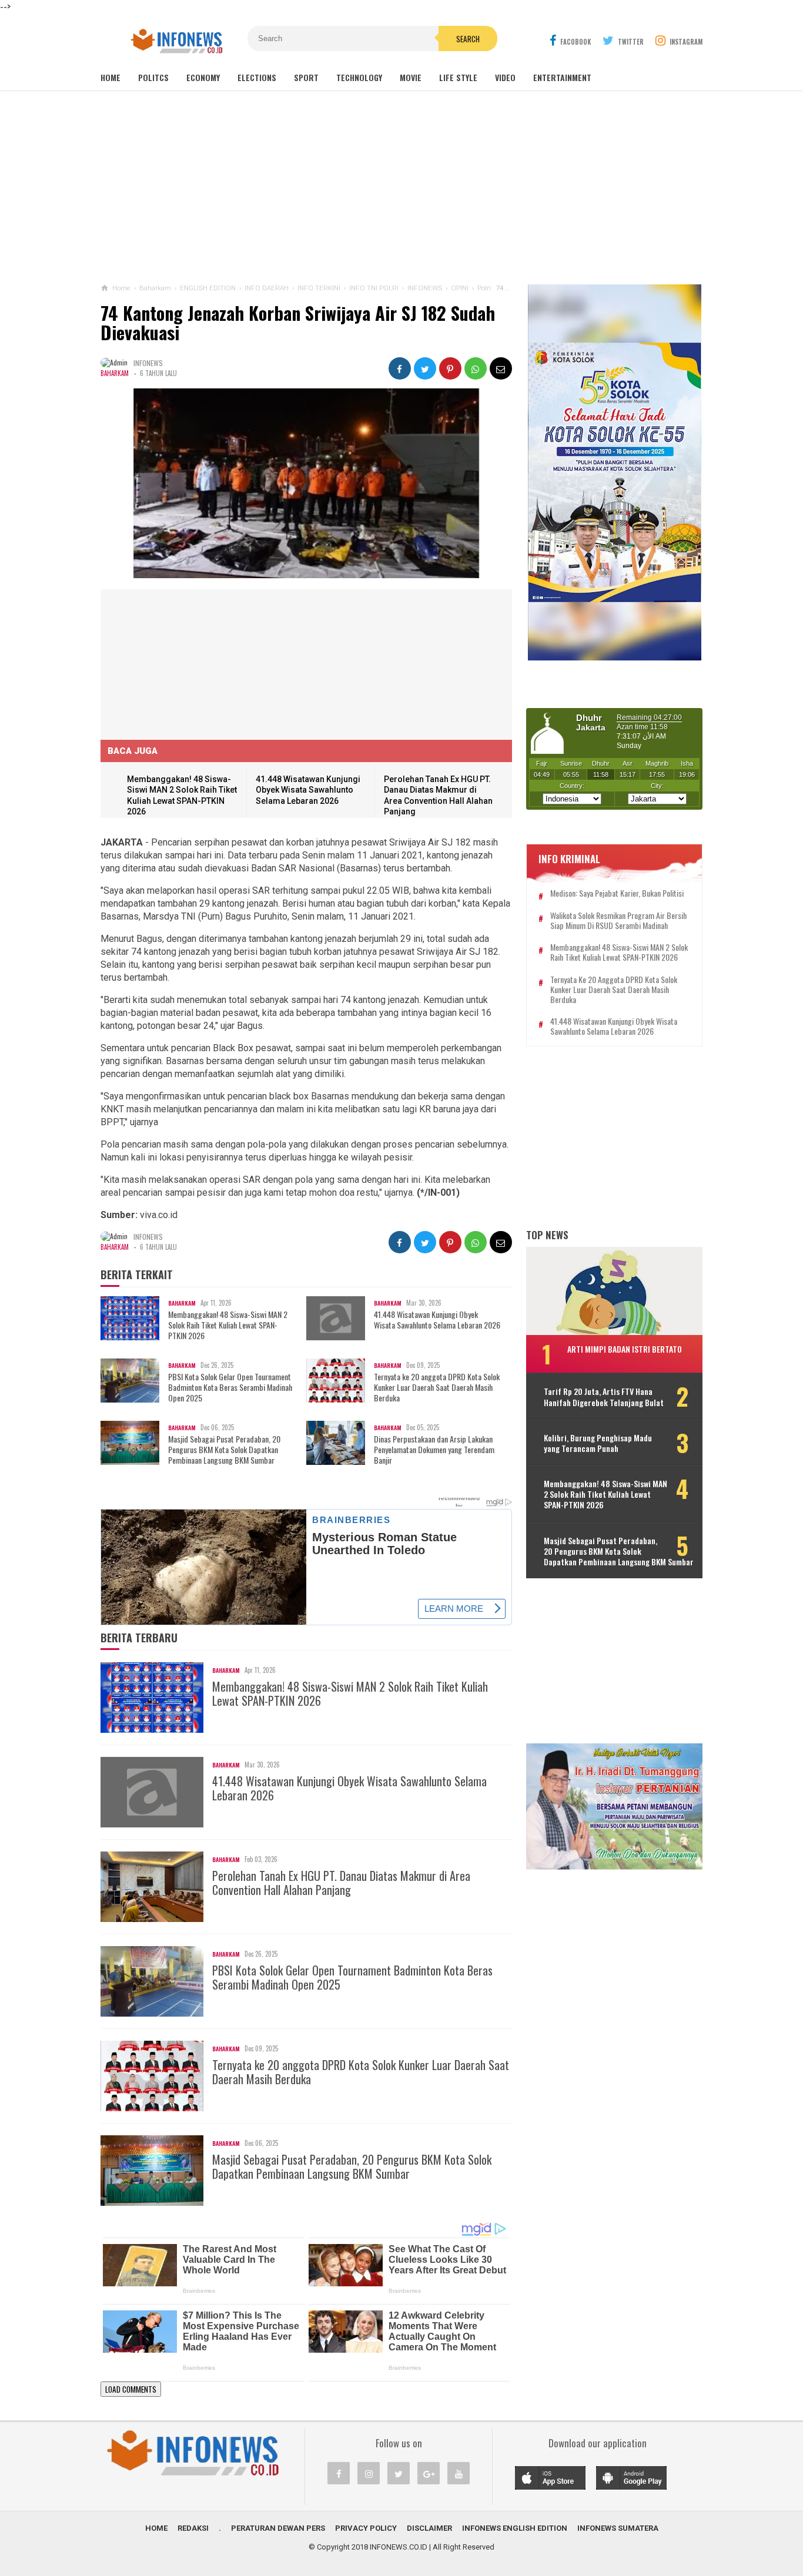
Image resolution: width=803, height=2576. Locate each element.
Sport (306, 77)
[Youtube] (459, 2473)
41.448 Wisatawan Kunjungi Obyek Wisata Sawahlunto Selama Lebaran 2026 (308, 790)
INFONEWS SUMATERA (618, 2528)
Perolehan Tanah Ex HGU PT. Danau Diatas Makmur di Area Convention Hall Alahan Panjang (341, 1883)
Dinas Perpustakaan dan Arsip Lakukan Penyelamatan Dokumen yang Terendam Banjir (434, 1450)
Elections (257, 77)
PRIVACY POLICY (366, 2528)
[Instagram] (369, 2473)
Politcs (153, 77)
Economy (203, 77)
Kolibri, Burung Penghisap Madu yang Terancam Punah (598, 1443)
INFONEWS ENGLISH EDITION (515, 2528)
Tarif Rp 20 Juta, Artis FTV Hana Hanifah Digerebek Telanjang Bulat (604, 1397)
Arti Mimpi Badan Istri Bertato (625, 1349)
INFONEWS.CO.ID (399, 2547)
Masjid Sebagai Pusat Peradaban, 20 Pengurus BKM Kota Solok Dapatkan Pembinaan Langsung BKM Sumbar (224, 1450)
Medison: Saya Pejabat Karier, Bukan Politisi (617, 893)
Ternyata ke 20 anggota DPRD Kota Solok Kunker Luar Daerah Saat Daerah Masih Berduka (437, 1388)
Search (468, 39)
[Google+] (429, 2473)
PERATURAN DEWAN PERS (278, 2528)
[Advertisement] (401, 187)
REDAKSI (193, 2528)
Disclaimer (429, 2528)
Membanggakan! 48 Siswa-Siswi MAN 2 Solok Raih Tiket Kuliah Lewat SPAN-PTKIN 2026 (228, 1325)
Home (111, 77)
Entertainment (562, 77)
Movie (411, 77)
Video (505, 77)
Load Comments (131, 2389)
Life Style (458, 77)
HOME (156, 2528)
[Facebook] (339, 2473)
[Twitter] (399, 2473)
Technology (359, 77)
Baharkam (115, 373)
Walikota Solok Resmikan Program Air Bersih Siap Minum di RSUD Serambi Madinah (618, 921)
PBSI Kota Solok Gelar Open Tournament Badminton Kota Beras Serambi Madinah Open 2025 (230, 1388)
